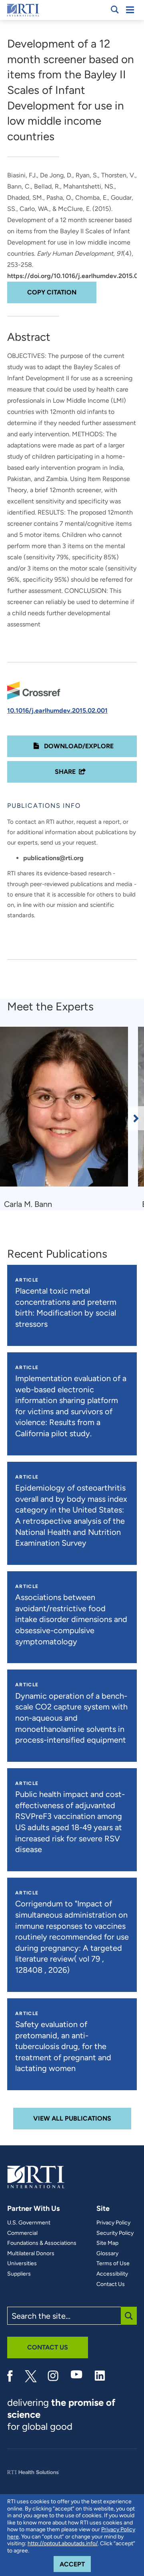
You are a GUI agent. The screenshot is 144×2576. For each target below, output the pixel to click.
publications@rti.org (53, 858)
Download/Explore (78, 746)
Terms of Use (113, 2264)
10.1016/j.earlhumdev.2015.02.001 (57, 711)
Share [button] (65, 772)
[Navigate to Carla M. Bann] (67, 1110)
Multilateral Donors (31, 2254)
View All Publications (72, 2118)
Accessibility (112, 2274)
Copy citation (52, 292)
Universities (22, 2264)
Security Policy (115, 2233)
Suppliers (19, 2274)
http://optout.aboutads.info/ (63, 2543)
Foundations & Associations (42, 2243)
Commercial (22, 2233)
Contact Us (111, 2284)
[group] (69, 1118)
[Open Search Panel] (115, 10)
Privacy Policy (113, 2223)
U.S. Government (29, 2223)
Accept (75, 2564)
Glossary (107, 2254)
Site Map (107, 2243)
